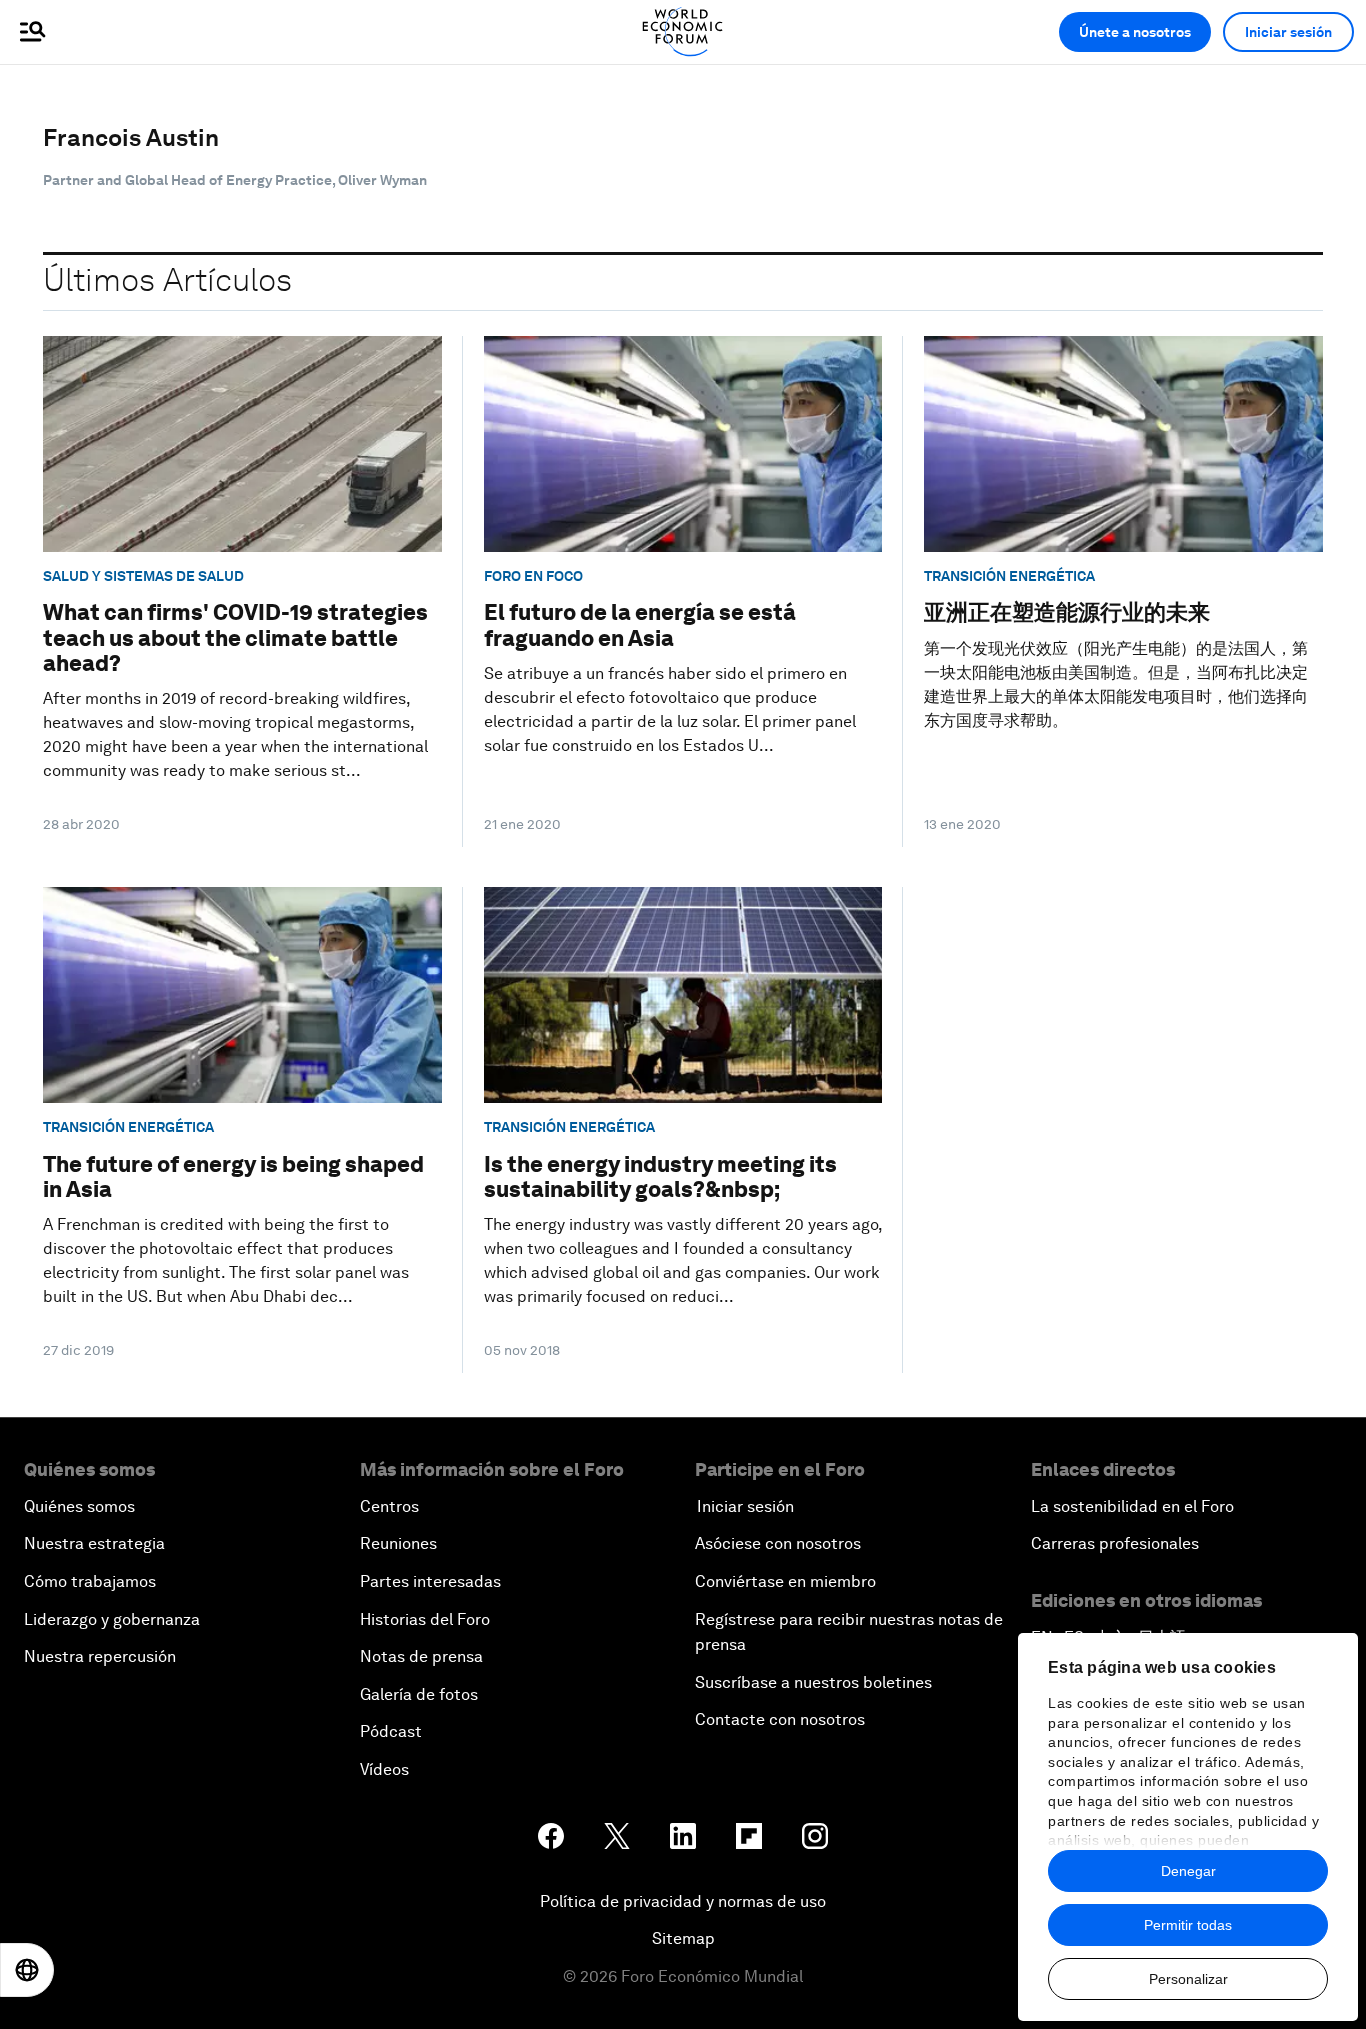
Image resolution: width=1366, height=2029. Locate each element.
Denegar (1188, 1871)
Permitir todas (1188, 1925)
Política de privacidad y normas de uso (683, 1901)
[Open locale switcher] (27, 1970)
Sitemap (683, 1938)
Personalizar (1188, 1979)
